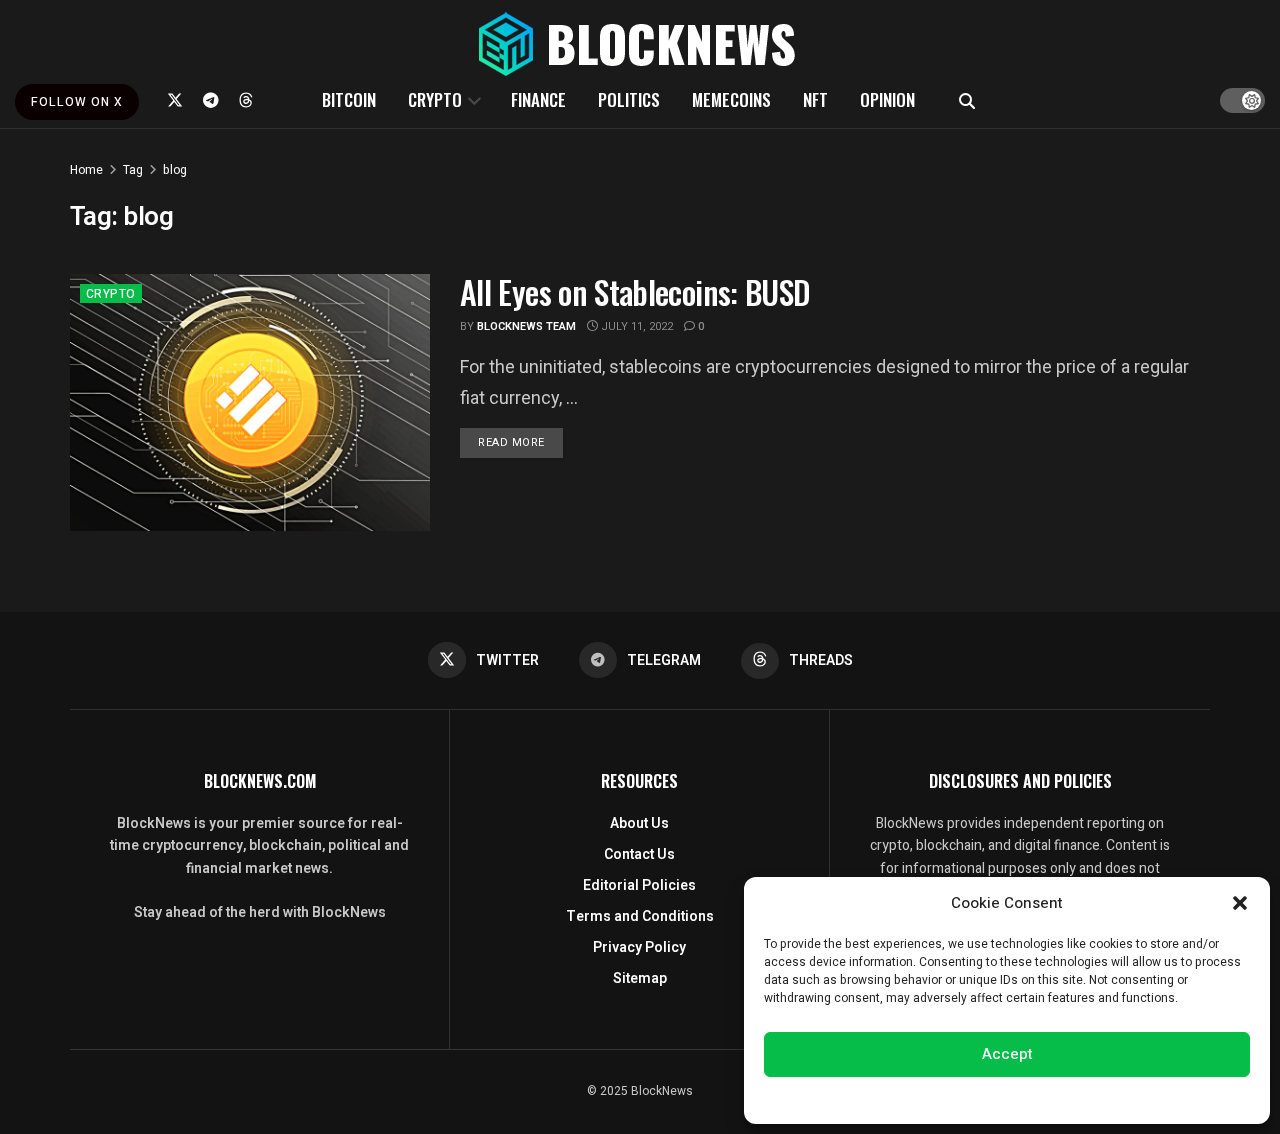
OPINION (887, 99)
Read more (520, 442)
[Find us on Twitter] (175, 100)
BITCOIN (349, 99)
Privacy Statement (1063, 1098)
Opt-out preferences (947, 1098)
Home (86, 170)
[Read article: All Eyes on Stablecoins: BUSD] (250, 402)
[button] (1240, 903)
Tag (133, 170)
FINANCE (538, 99)
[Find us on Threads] (246, 100)
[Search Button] (967, 100)
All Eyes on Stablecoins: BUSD (635, 291)
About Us (639, 823)
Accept (1007, 1054)
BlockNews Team (526, 326)
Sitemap (640, 978)
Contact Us (639, 854)
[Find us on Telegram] (211, 100)
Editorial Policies (639, 885)
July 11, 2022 (635, 326)
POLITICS (629, 99)
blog (175, 170)
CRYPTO (435, 99)
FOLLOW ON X (77, 102)
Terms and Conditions (640, 916)
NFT (815, 99)
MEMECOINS (731, 99)
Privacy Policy (639, 947)
